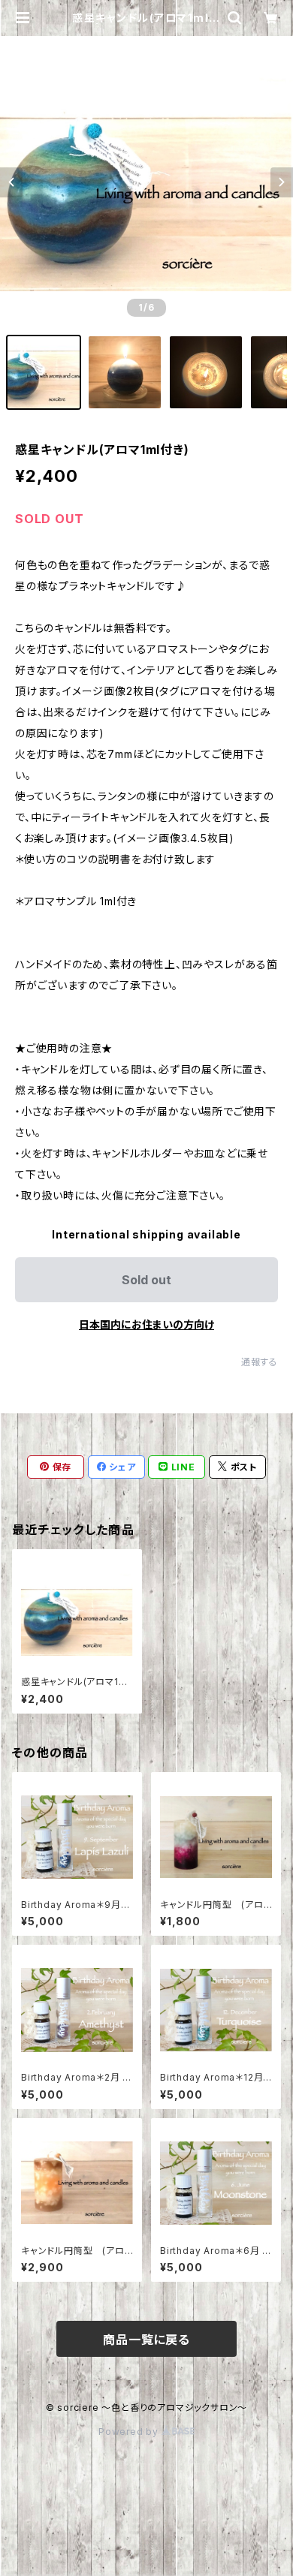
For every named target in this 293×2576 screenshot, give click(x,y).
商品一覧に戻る (146, 2340)
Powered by (130, 2432)
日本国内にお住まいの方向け (146, 1324)
